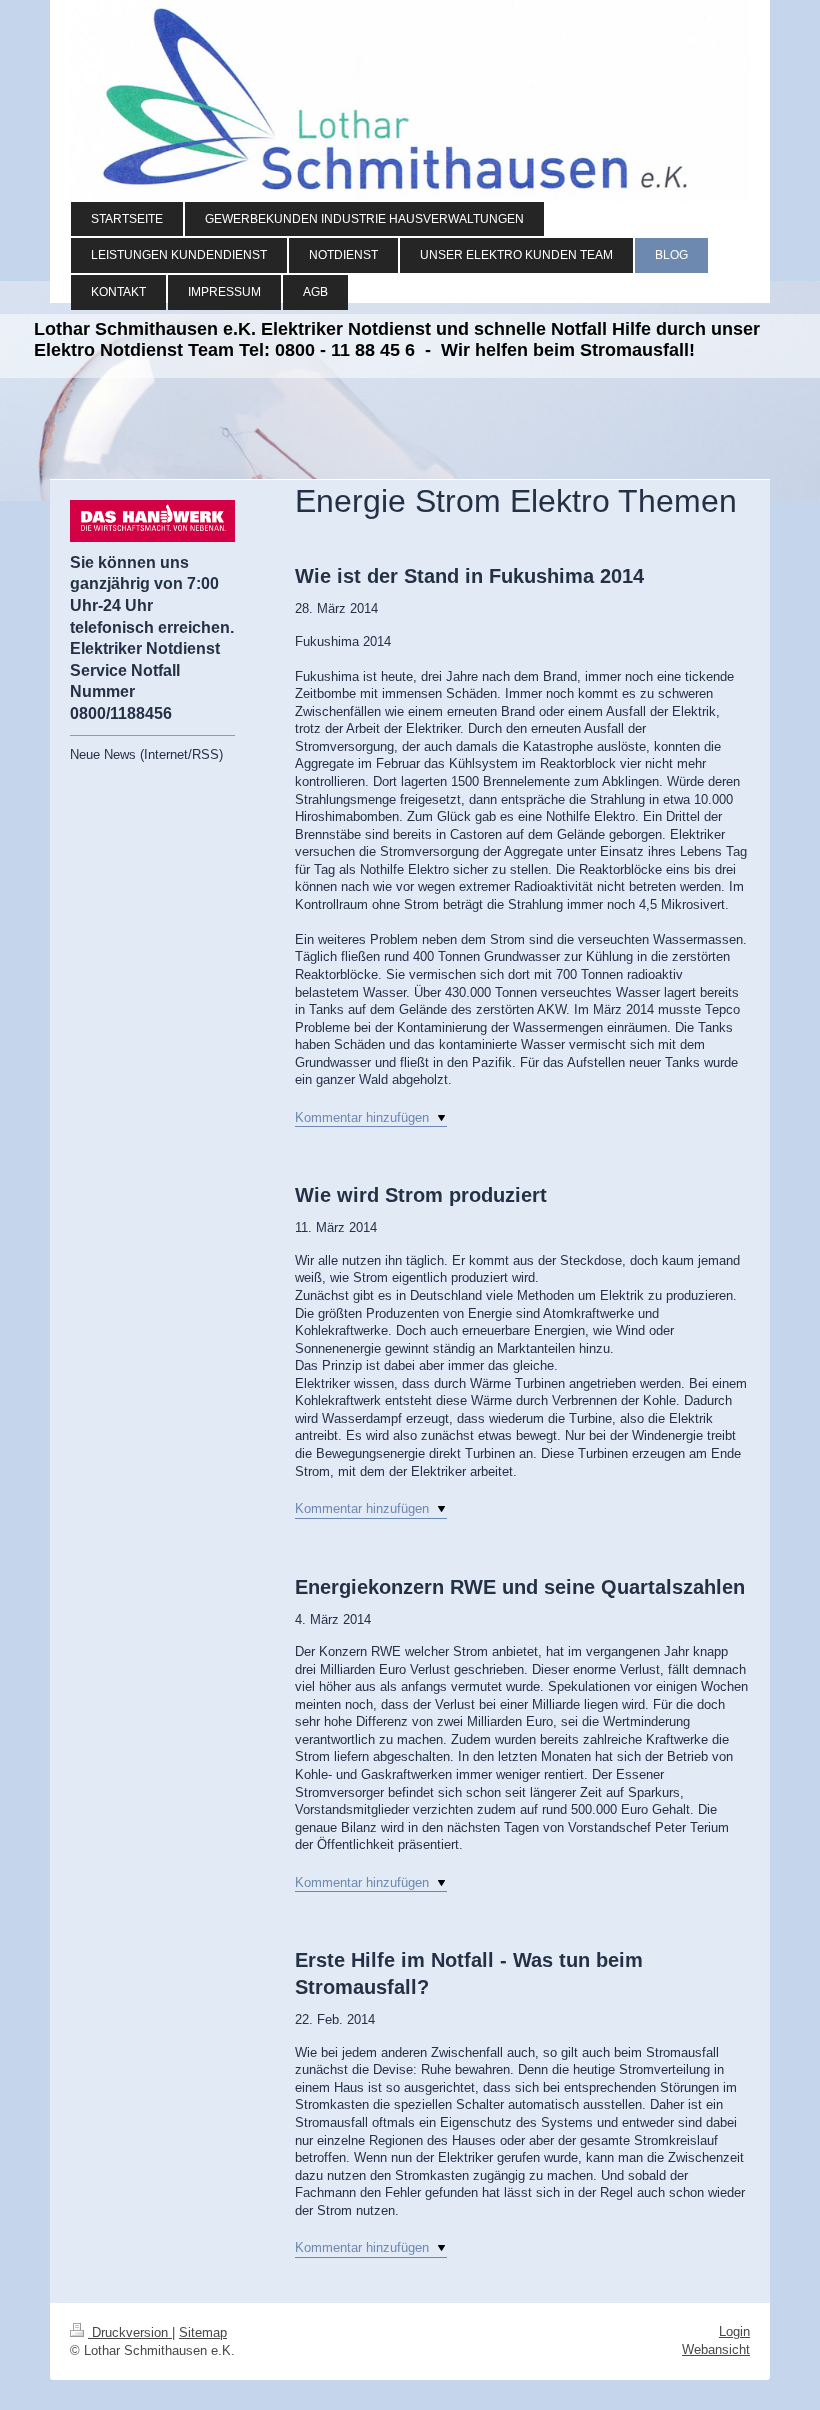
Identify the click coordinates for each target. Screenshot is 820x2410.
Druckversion (130, 2332)
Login (734, 2331)
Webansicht (716, 2349)
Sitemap (203, 2332)
